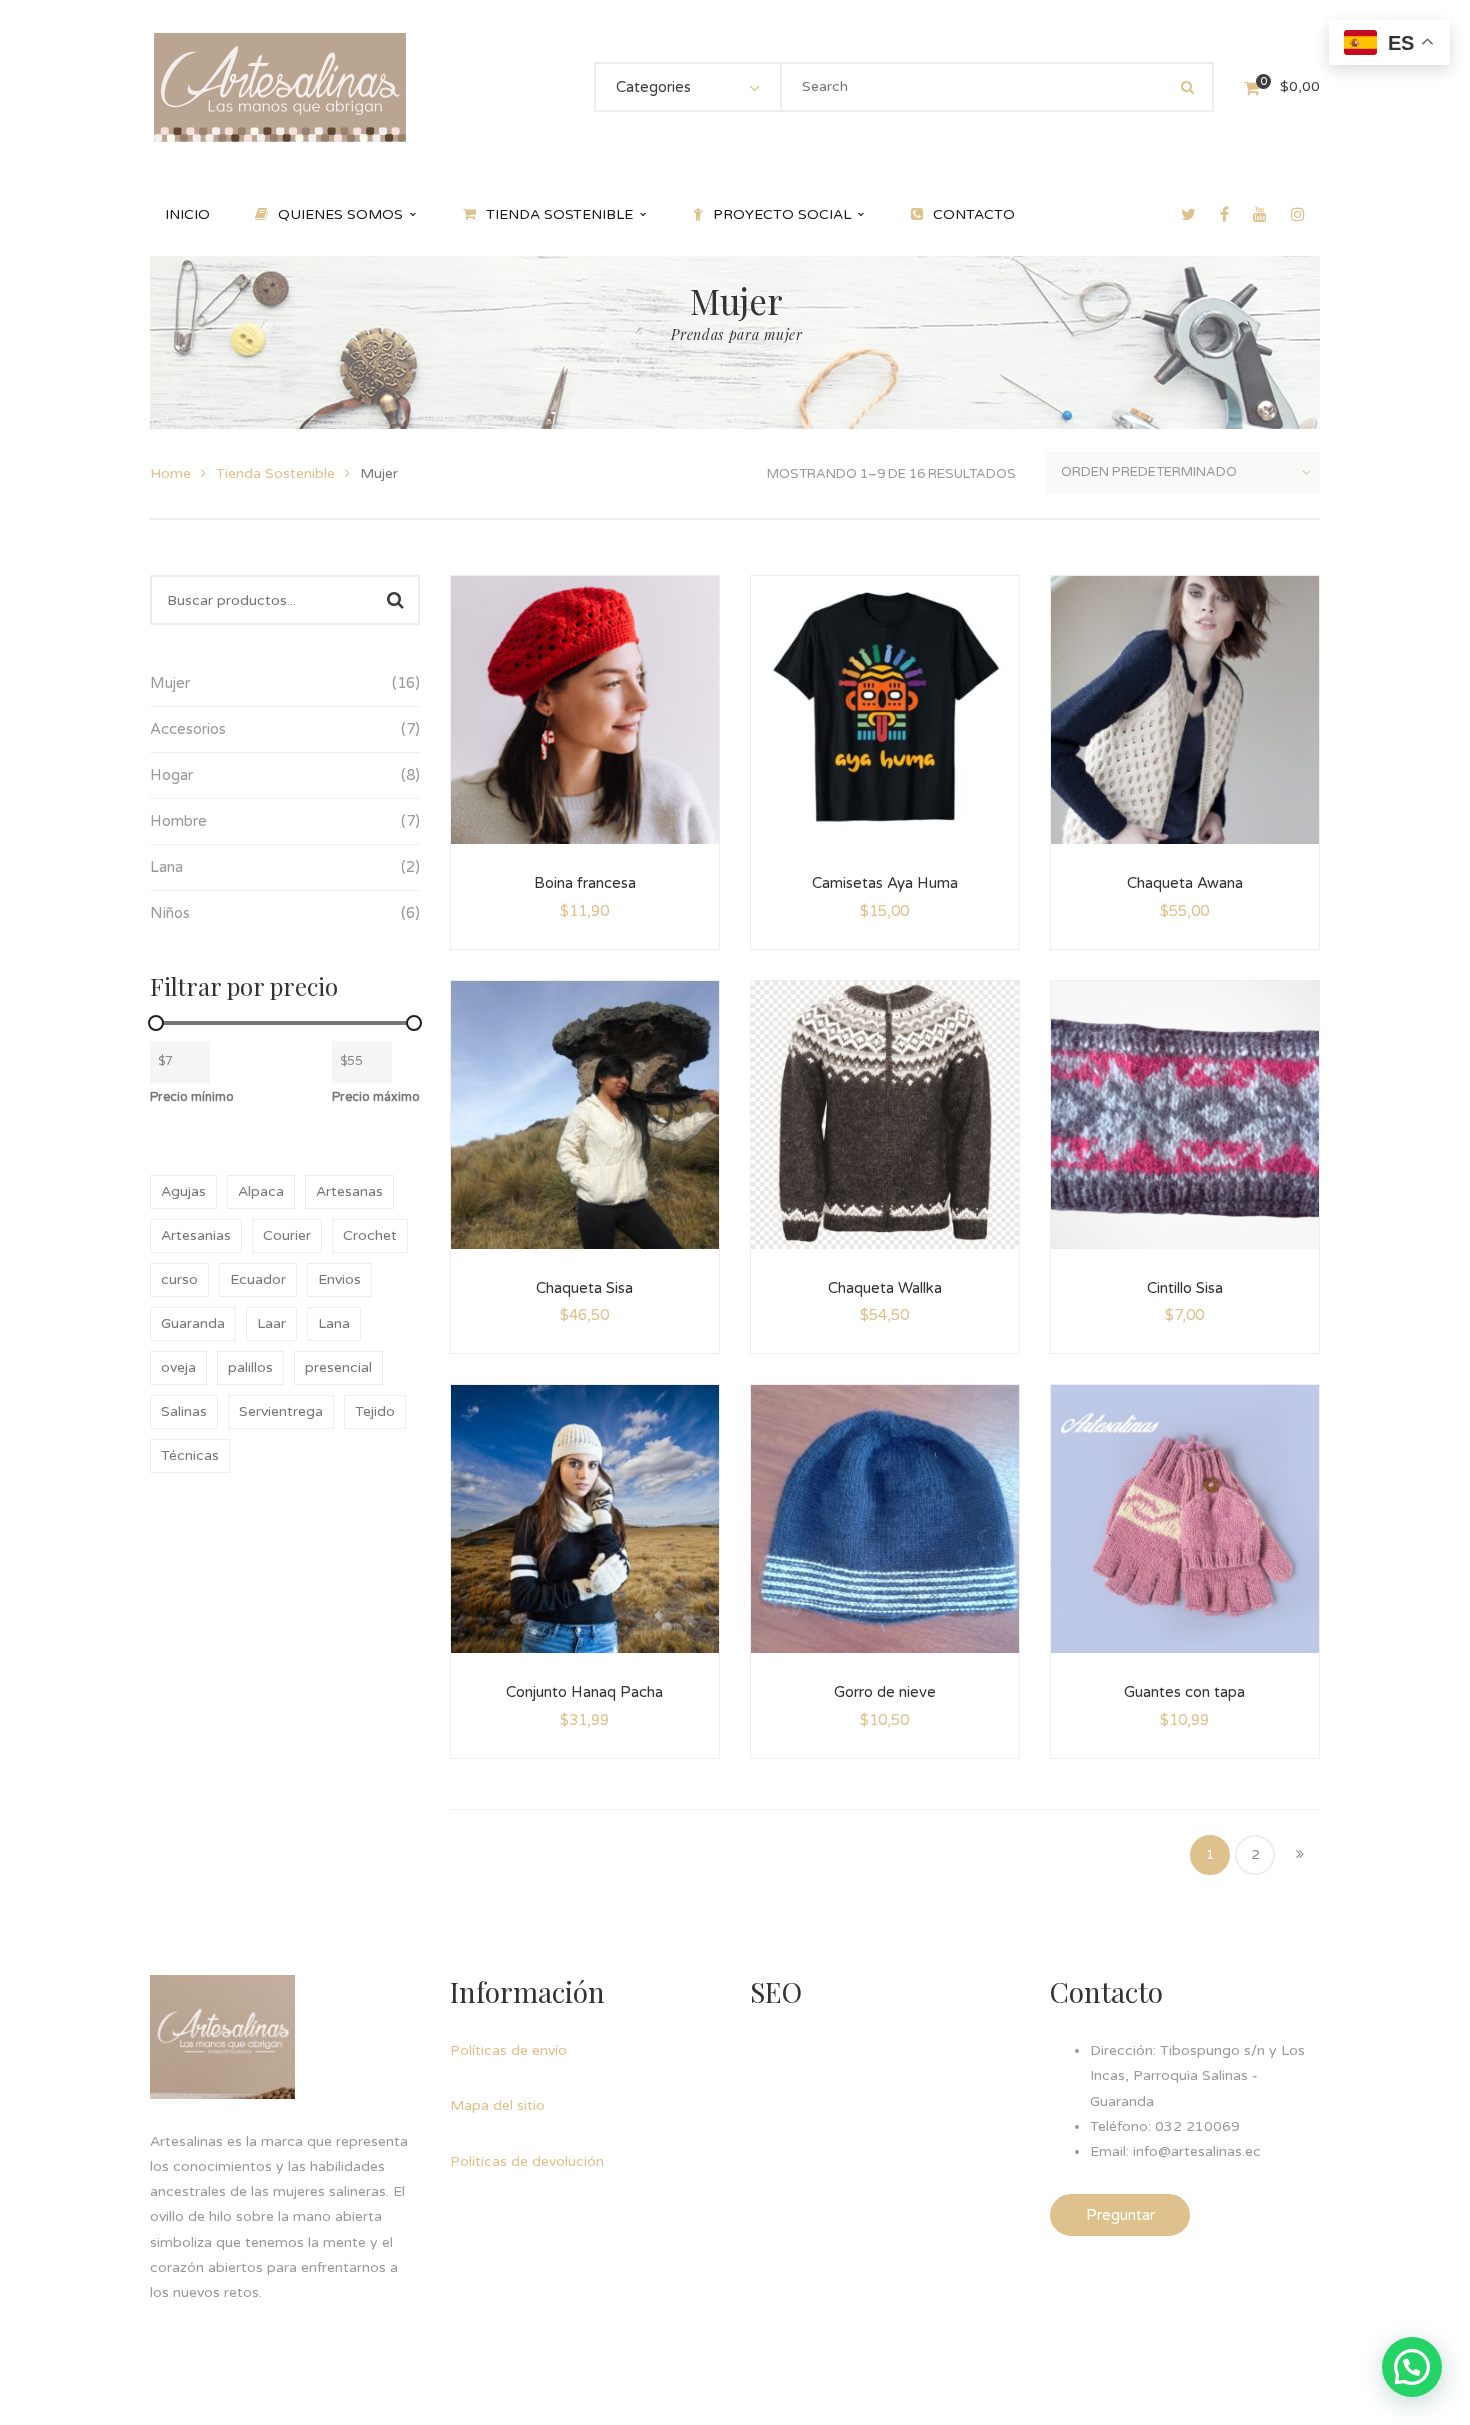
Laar (271, 1323)
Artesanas (349, 1191)
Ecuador (258, 1279)
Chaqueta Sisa (584, 1288)
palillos (250, 1367)
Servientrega (281, 1411)
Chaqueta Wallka (885, 1288)
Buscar (395, 600)
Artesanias (196, 1235)
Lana (334, 1323)
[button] (1412, 2367)
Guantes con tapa (1184, 1692)
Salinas (184, 1411)
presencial (338, 1367)
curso (179, 1279)
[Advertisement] (900, 2163)
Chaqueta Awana (1185, 883)
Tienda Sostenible (275, 473)
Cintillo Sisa (1185, 1288)
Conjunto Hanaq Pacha (584, 1692)
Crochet (370, 1235)
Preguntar (1120, 2215)
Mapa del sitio (497, 2105)
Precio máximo (376, 1097)
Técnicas (190, 1455)
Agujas (183, 1191)
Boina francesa (585, 883)
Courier (287, 1235)
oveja (178, 1367)
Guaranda (193, 1323)
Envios (339, 1279)
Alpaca (261, 1191)
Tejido (375, 1411)
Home (170, 473)
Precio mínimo (192, 1097)
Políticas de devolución (527, 2161)
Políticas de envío (508, 2050)
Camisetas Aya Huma (885, 883)
